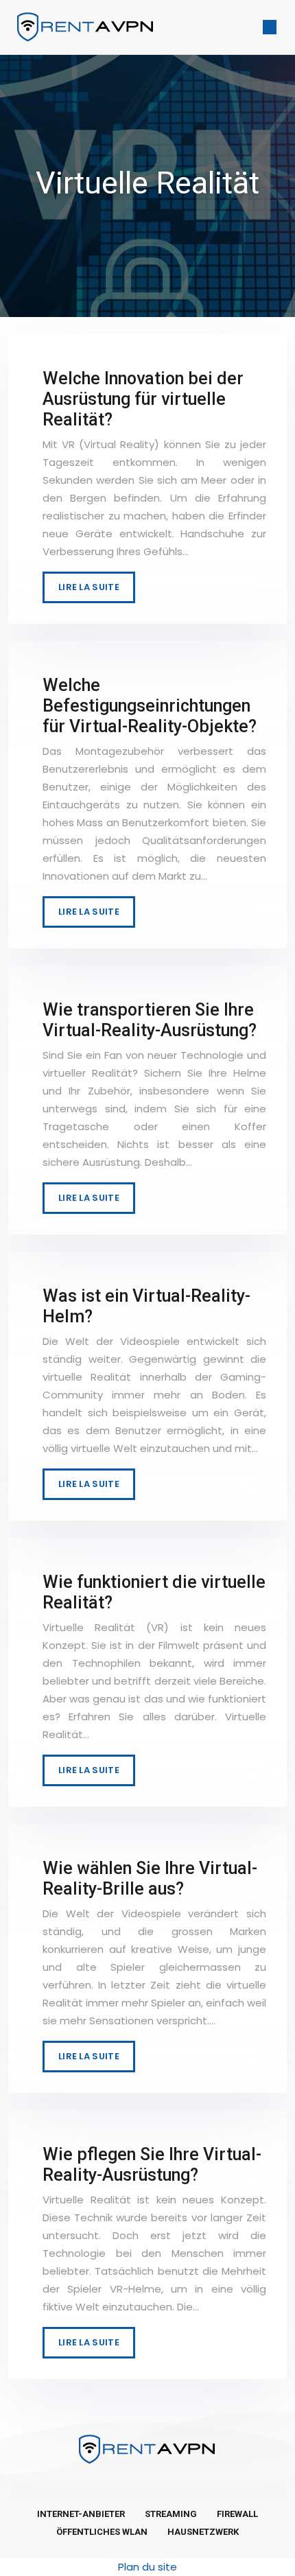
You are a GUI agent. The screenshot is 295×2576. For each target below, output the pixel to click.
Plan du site (147, 2567)
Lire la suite (89, 587)
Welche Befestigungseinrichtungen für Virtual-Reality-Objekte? (150, 706)
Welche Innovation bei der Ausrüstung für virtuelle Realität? (143, 399)
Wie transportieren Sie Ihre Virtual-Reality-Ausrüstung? (150, 1020)
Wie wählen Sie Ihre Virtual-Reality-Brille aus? (150, 1878)
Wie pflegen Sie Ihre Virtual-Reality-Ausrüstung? (152, 2165)
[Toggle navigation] (270, 27)
